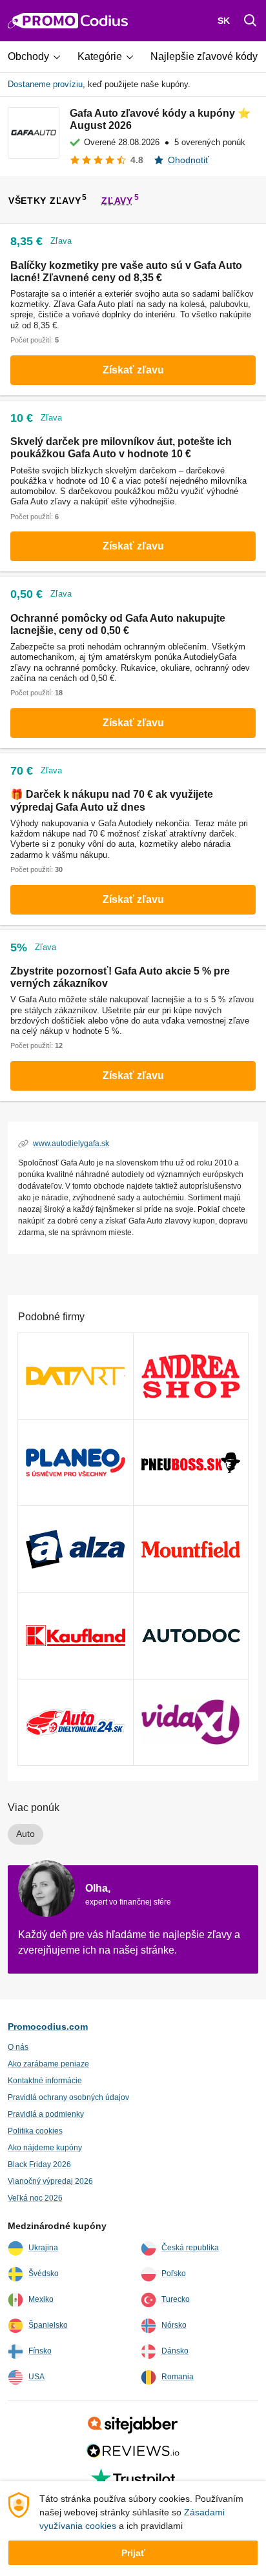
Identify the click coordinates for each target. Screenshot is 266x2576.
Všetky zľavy (45, 201)
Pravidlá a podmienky (46, 2114)
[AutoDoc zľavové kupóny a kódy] (191, 1636)
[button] (39, 57)
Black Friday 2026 (39, 2165)
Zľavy (117, 201)
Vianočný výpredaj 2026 (50, 2181)
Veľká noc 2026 (35, 2198)
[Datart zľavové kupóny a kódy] (76, 1376)
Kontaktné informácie (45, 2081)
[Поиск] (251, 21)
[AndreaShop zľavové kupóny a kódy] (191, 1376)
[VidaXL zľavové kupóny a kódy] (191, 1722)
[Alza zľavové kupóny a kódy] (76, 1549)
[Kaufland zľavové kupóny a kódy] (76, 1636)
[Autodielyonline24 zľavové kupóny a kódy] (76, 1722)
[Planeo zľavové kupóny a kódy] (76, 1462)
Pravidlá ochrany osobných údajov (68, 2097)
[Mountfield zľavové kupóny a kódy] (191, 1549)
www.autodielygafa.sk (71, 1144)
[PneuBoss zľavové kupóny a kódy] (191, 1462)
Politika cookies (35, 2131)
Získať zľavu (133, 370)
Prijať (133, 2553)
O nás (18, 2047)
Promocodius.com (48, 2026)
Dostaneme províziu (45, 84)
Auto (26, 1834)
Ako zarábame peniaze (48, 2064)
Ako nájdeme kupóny (45, 2148)
